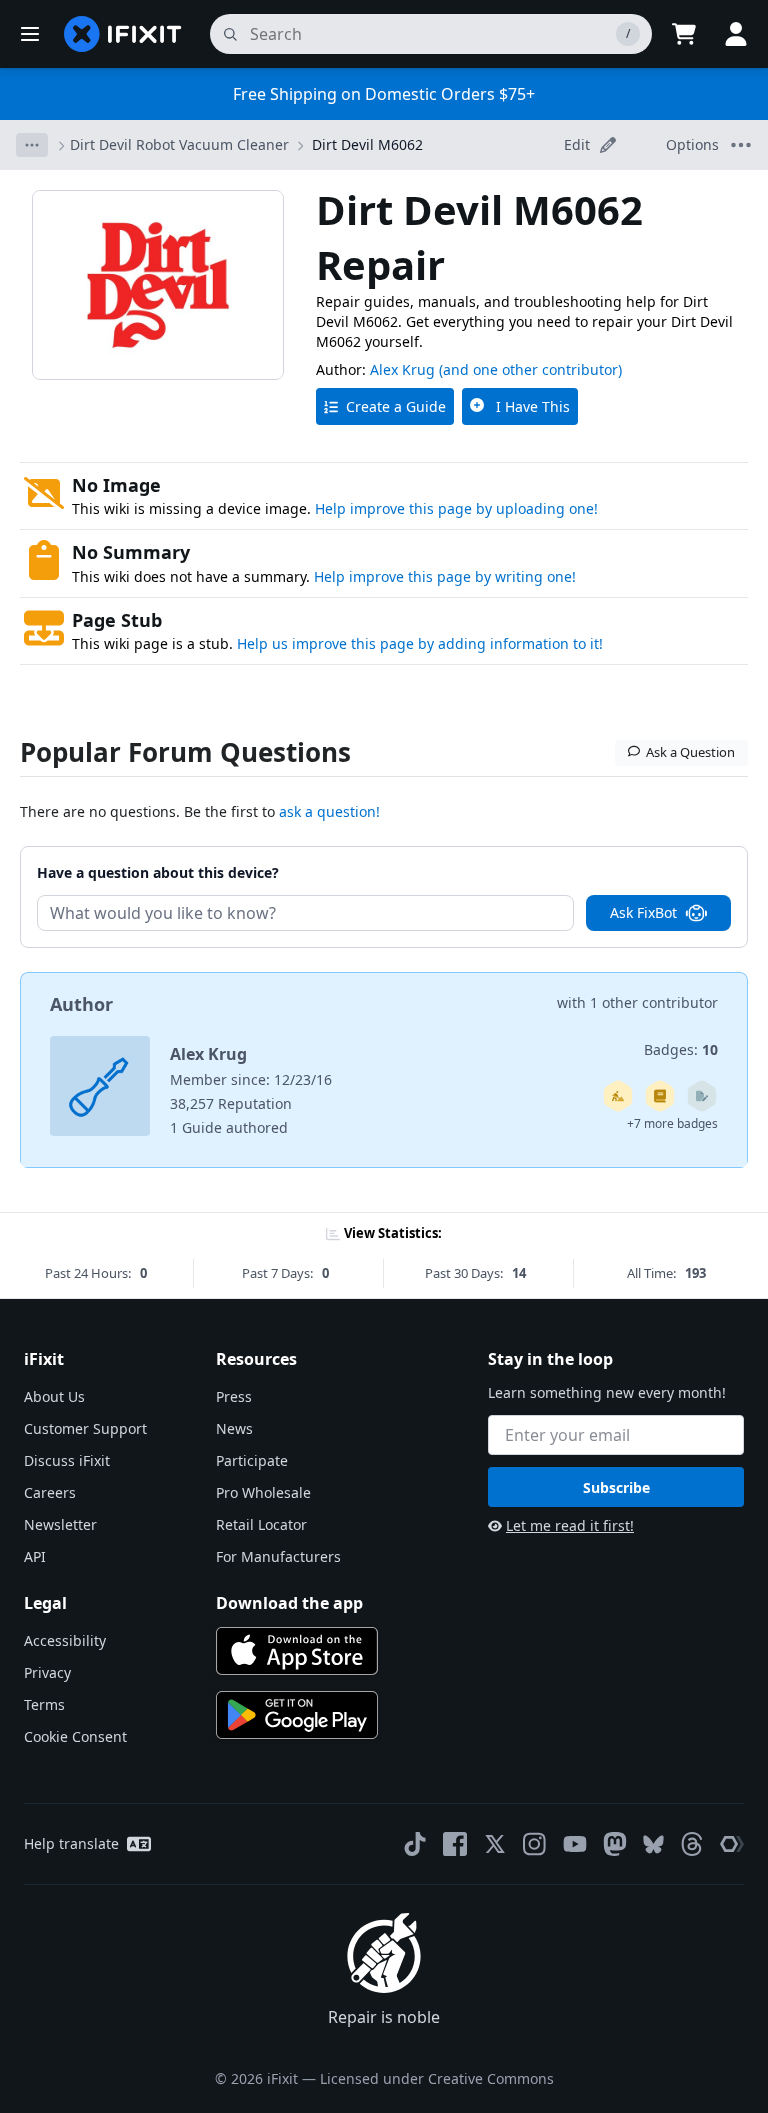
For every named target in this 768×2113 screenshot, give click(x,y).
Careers (50, 1492)
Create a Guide (396, 406)
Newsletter (60, 1524)
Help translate (71, 1843)
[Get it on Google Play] (297, 1715)
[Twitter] (495, 1844)
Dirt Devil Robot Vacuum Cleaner (179, 144)
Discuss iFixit (67, 1460)
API (35, 1556)
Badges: (681, 1049)
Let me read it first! (570, 1525)
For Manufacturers (278, 1556)
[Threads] (692, 1844)
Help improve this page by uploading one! (456, 508)
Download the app (289, 1603)
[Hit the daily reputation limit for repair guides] (660, 1096)
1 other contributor (654, 1002)
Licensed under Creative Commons (437, 2078)
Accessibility (65, 1640)
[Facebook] (455, 1844)
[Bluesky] (653, 1844)
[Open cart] (684, 34)
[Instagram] (535, 1844)
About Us (54, 1396)
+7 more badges (672, 1123)
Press (234, 1396)
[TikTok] (415, 1844)
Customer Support (85, 1428)
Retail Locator (261, 1524)
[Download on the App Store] (297, 1651)
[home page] (123, 34)
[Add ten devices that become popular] (618, 1096)
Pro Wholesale (263, 1492)
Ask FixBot (643, 912)
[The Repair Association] (732, 1844)
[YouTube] (575, 1844)
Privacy (47, 1672)
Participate (252, 1460)
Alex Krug (402, 369)
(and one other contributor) (530, 369)
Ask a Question (690, 752)
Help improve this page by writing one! (445, 576)
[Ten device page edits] (702, 1096)
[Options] (32, 145)
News (234, 1428)
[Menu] (30, 34)
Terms (44, 1704)
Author (81, 1004)
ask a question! (329, 811)
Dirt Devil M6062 (367, 144)
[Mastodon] (615, 1844)
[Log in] (736, 34)
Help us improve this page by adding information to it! (420, 643)
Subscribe (616, 1487)
